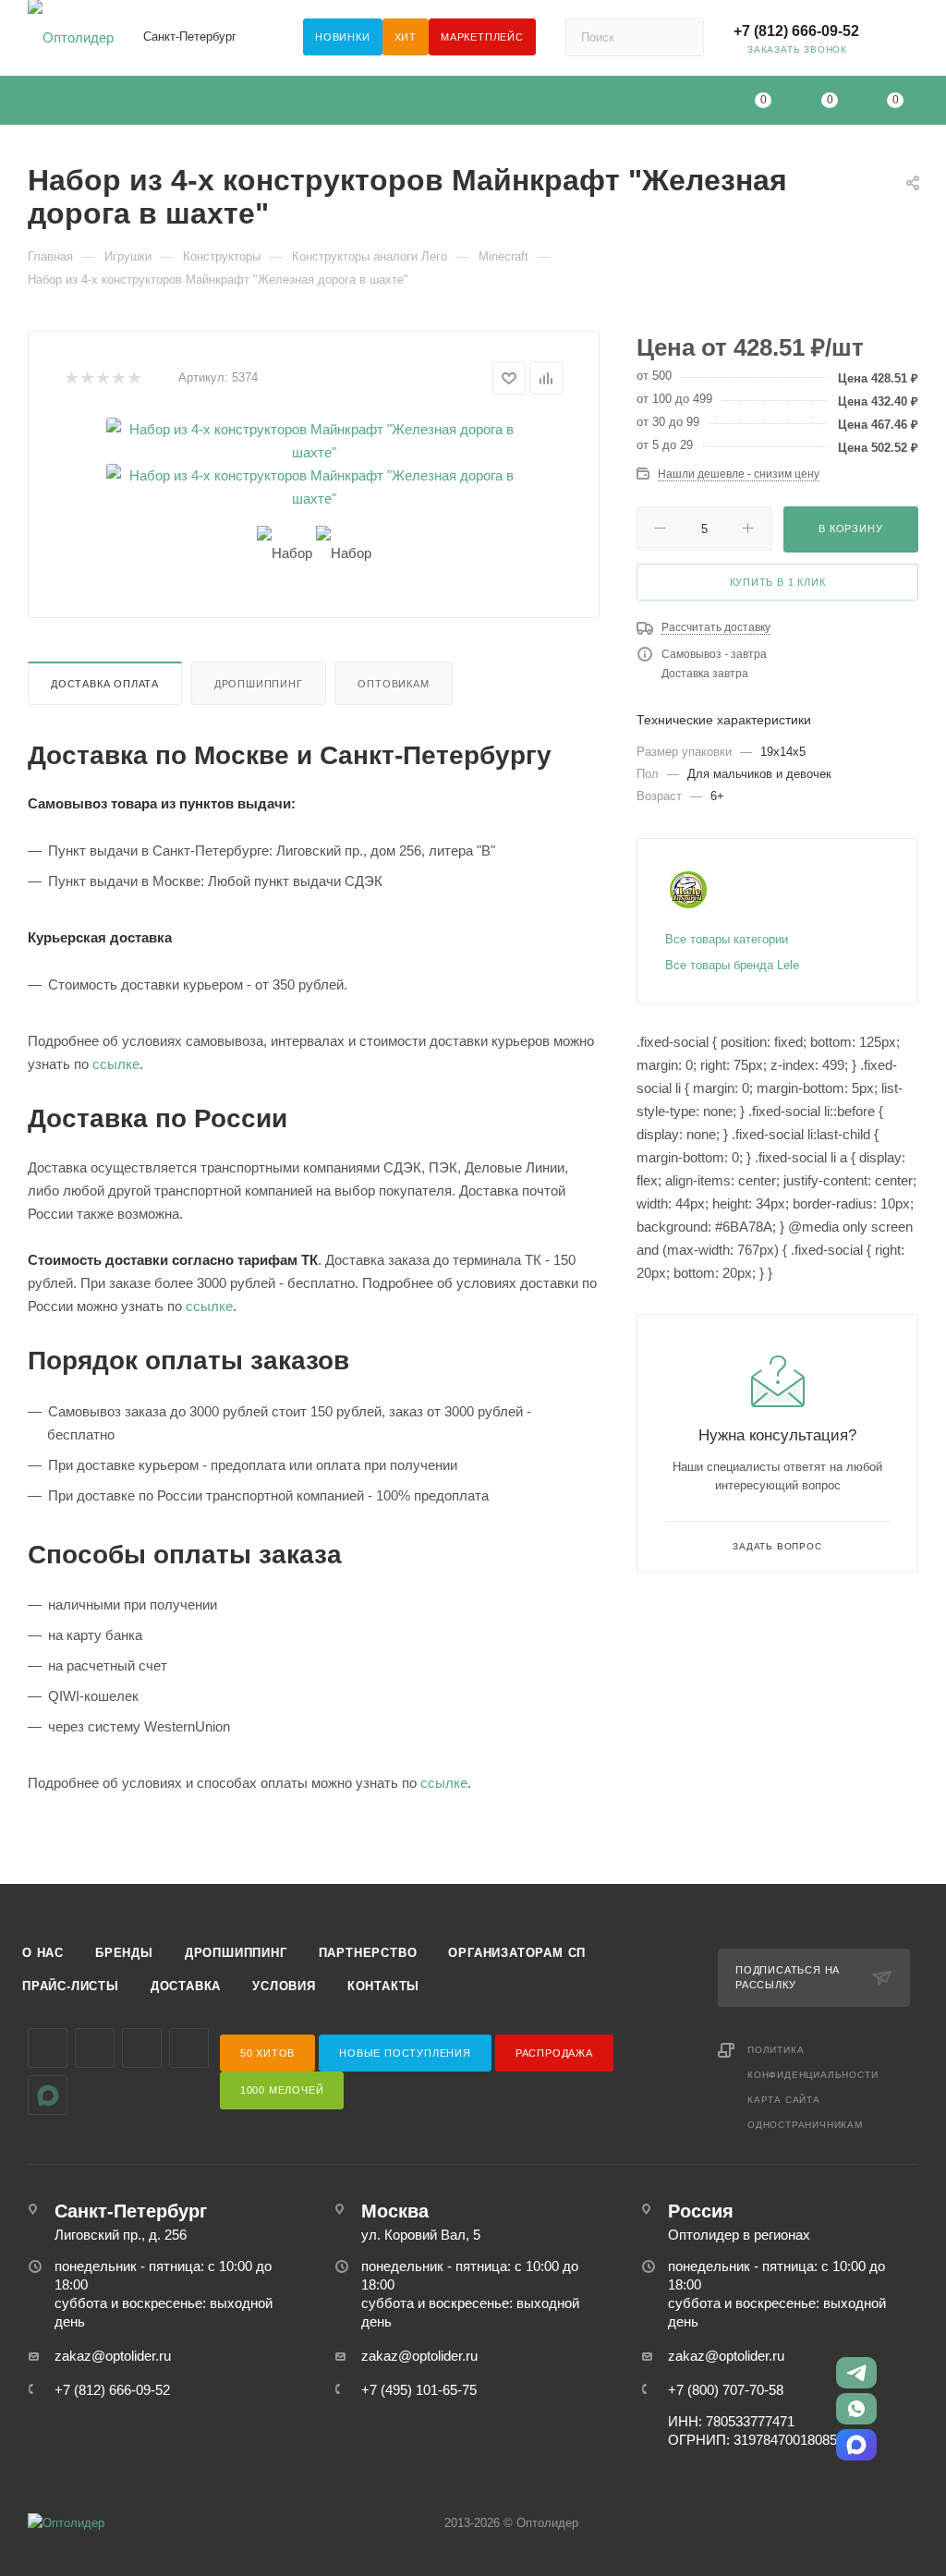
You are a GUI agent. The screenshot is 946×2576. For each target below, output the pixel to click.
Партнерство (368, 1953)
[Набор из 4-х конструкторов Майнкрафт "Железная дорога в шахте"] (314, 441)
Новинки (343, 37)
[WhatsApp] (856, 2409)
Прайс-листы (71, 1986)
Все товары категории (727, 939)
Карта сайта (784, 2100)
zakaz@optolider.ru (113, 2356)
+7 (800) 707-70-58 (726, 2390)
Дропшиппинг (259, 684)
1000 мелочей (282, 2090)
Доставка (186, 1986)
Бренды (124, 1953)
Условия (284, 1986)
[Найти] (681, 37)
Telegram (95, 2048)
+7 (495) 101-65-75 (419, 2390)
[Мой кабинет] (910, 41)
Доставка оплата (105, 684)
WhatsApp (189, 2048)
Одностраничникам (805, 2125)
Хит (406, 37)
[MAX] (856, 2445)
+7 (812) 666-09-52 (796, 31)
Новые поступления (405, 2053)
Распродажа (554, 2053)
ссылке (116, 1064)
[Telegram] (856, 2373)
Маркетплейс (482, 37)
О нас (43, 1953)
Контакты (383, 1986)
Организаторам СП (517, 1953)
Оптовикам (393, 684)
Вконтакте (48, 2048)
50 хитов (267, 2053)
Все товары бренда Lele (732, 965)
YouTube (142, 2048)
